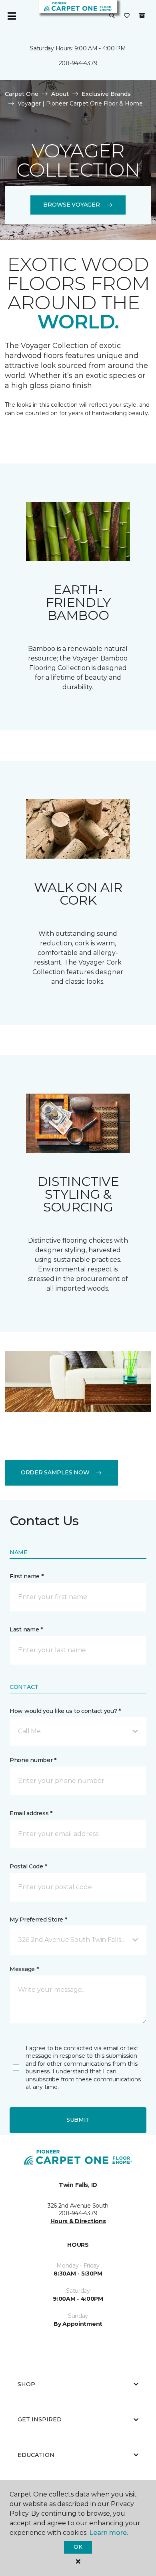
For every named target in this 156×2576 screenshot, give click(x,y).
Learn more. (109, 2533)
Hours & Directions (78, 2221)
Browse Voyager (71, 205)
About (60, 94)
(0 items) (142, 16)
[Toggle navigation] (12, 16)
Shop (26, 2384)
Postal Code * (28, 1866)
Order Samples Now (55, 1472)
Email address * (31, 1813)
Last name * (26, 1629)
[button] (112, 16)
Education (36, 2455)
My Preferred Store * (38, 1920)
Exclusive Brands (106, 94)
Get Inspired (40, 2419)
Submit (78, 2120)
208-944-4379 (78, 63)
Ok (78, 2547)
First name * (27, 1576)
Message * (24, 1969)
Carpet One (22, 94)
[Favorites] (127, 16)
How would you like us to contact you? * (65, 1711)
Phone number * (33, 1760)
